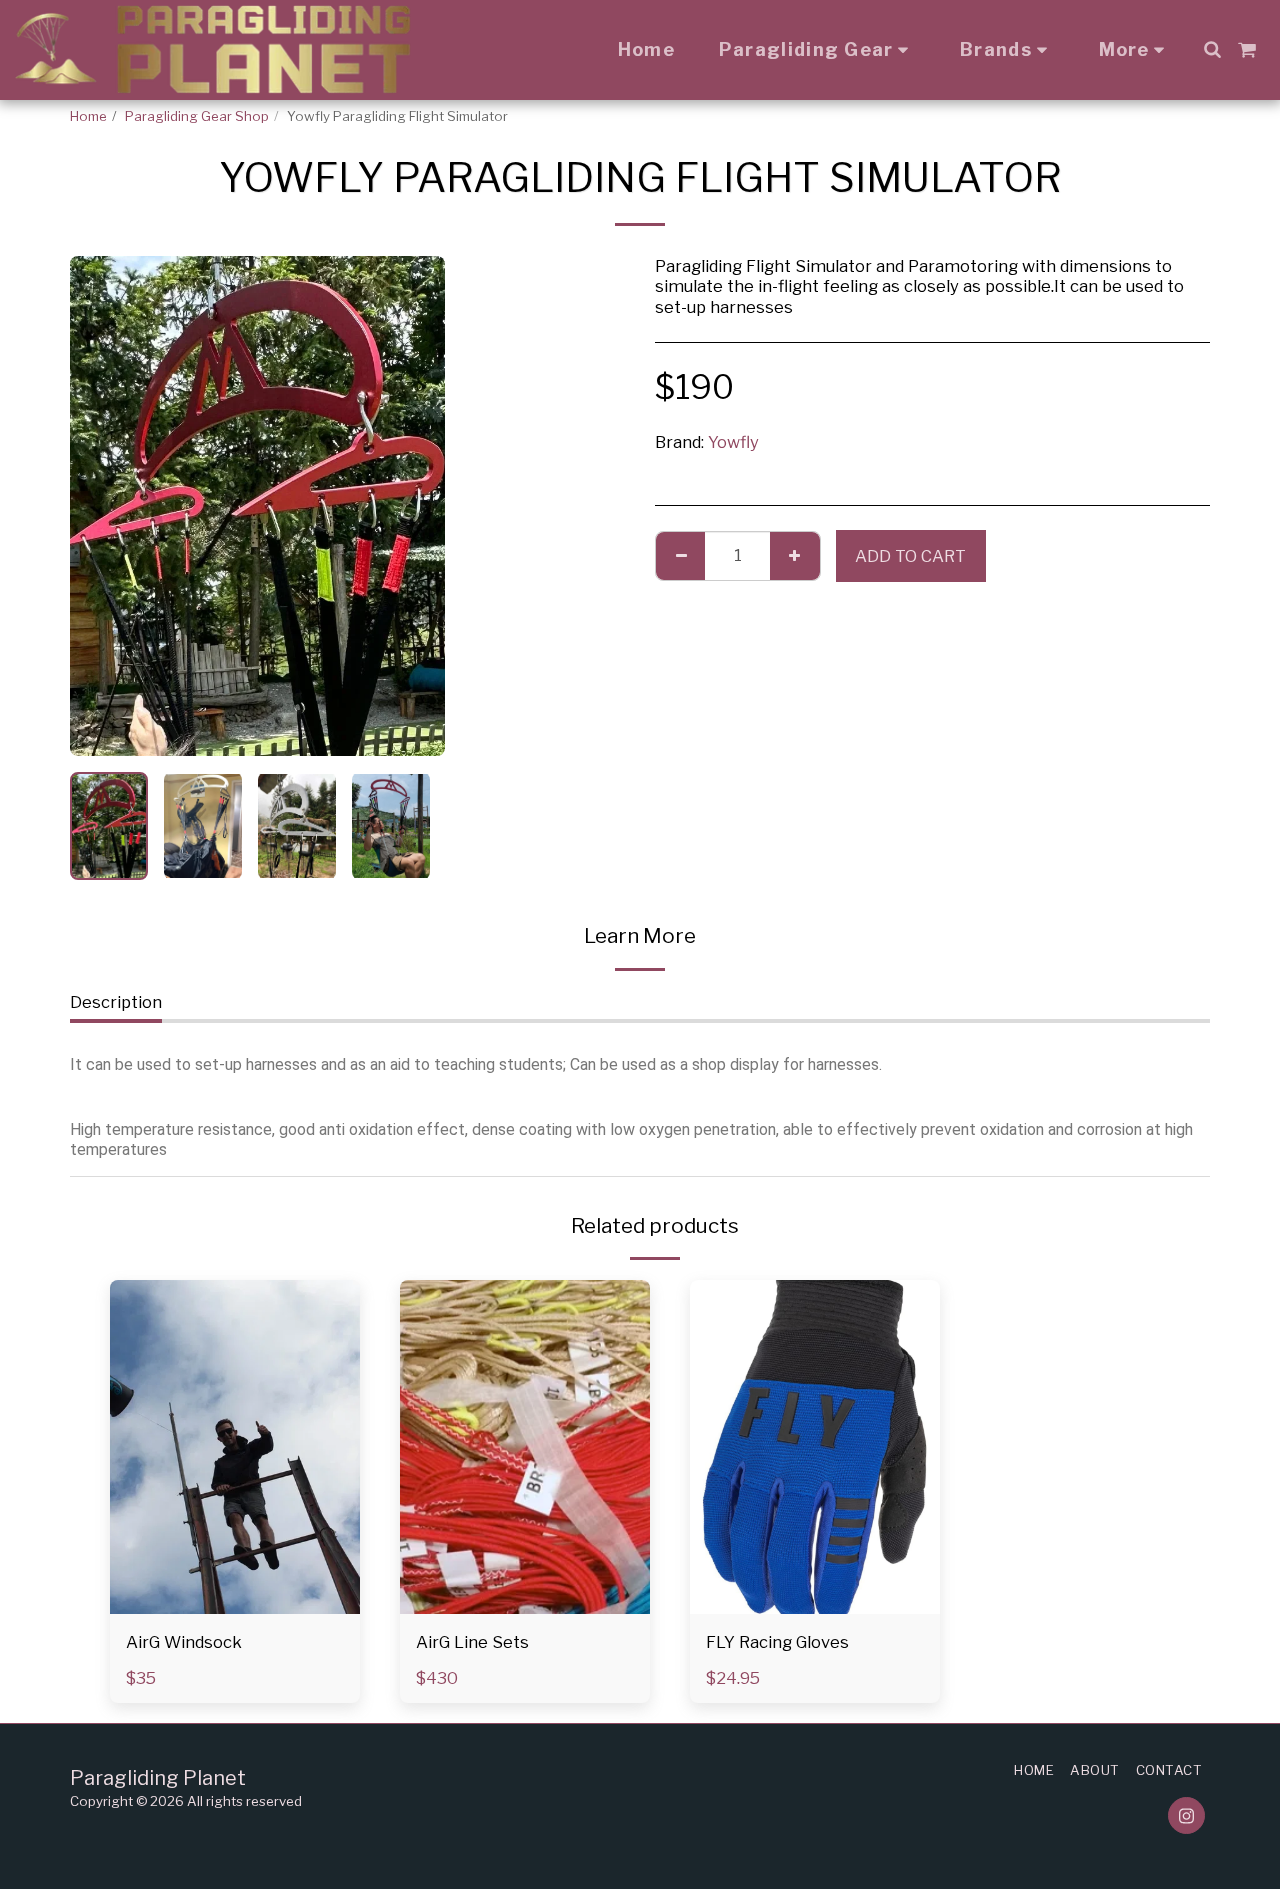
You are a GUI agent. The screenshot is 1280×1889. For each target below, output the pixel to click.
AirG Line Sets (472, 1642)
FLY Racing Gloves (777, 1642)
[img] (235, 1446)
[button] (1212, 49)
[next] (413, 506)
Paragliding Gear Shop (197, 116)
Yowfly (733, 442)
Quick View (235, 1604)
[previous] (102, 506)
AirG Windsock (184, 1642)
